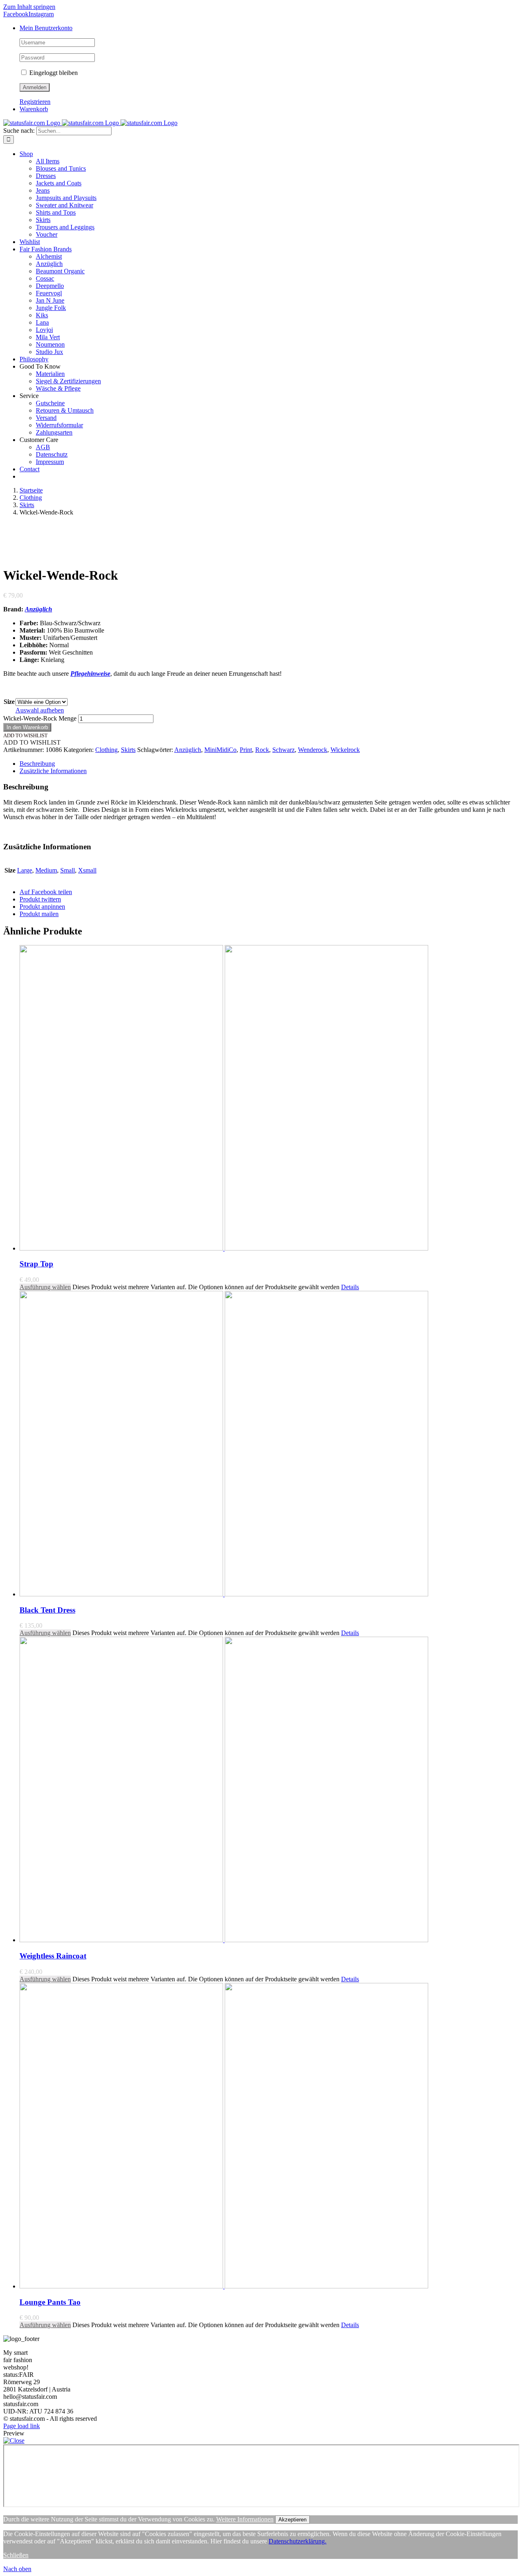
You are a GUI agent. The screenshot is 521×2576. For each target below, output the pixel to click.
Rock (262, 750)
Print (246, 750)
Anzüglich (38, 609)
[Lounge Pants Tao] (269, 2136)
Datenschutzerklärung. (298, 2541)
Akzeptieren (292, 2520)
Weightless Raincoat (53, 1956)
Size (9, 702)
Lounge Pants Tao (50, 2302)
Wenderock (313, 750)
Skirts (128, 750)
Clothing (106, 750)
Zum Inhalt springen (29, 7)
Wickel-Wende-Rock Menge (40, 718)
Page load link (22, 2426)
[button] (25, 735)
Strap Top (36, 1264)
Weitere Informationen (245, 2519)
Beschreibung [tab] (37, 764)
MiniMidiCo (220, 750)
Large (25, 870)
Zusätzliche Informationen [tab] (53, 771)
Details (350, 1287)
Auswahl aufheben (40, 710)
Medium (46, 870)
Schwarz (283, 750)
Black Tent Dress (47, 1610)
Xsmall (87, 870)
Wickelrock (345, 750)
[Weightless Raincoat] (269, 1790)
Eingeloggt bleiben (53, 73)
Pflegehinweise (90, 674)
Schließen (16, 2555)
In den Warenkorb (27, 727)
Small (68, 870)
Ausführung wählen (45, 1287)
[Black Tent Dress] (269, 1444)
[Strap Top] (269, 1099)
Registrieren (35, 102)
